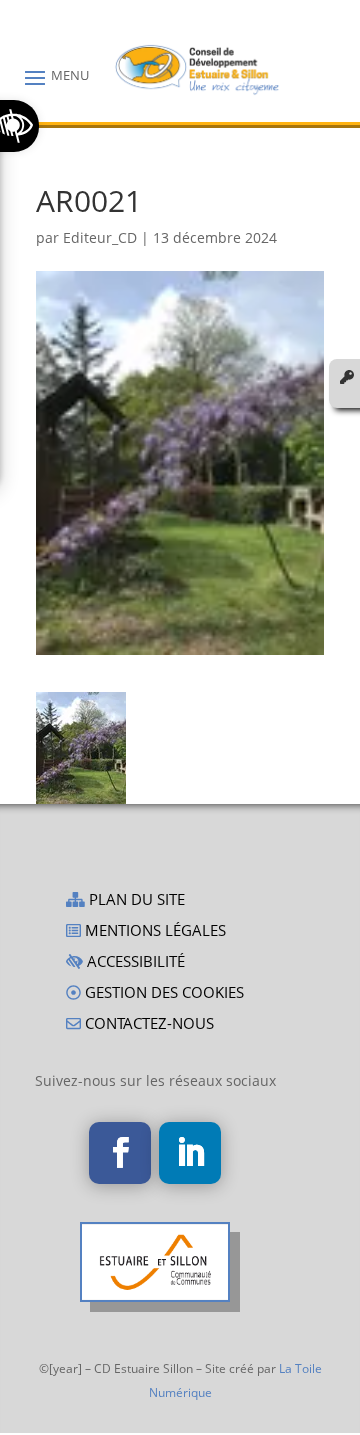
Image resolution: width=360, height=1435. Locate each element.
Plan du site (135, 900)
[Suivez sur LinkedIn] (190, 1153)
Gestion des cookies (162, 993)
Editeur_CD (100, 237)
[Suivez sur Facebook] (120, 1153)
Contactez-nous (147, 1024)
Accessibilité (134, 962)
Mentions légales (153, 931)
